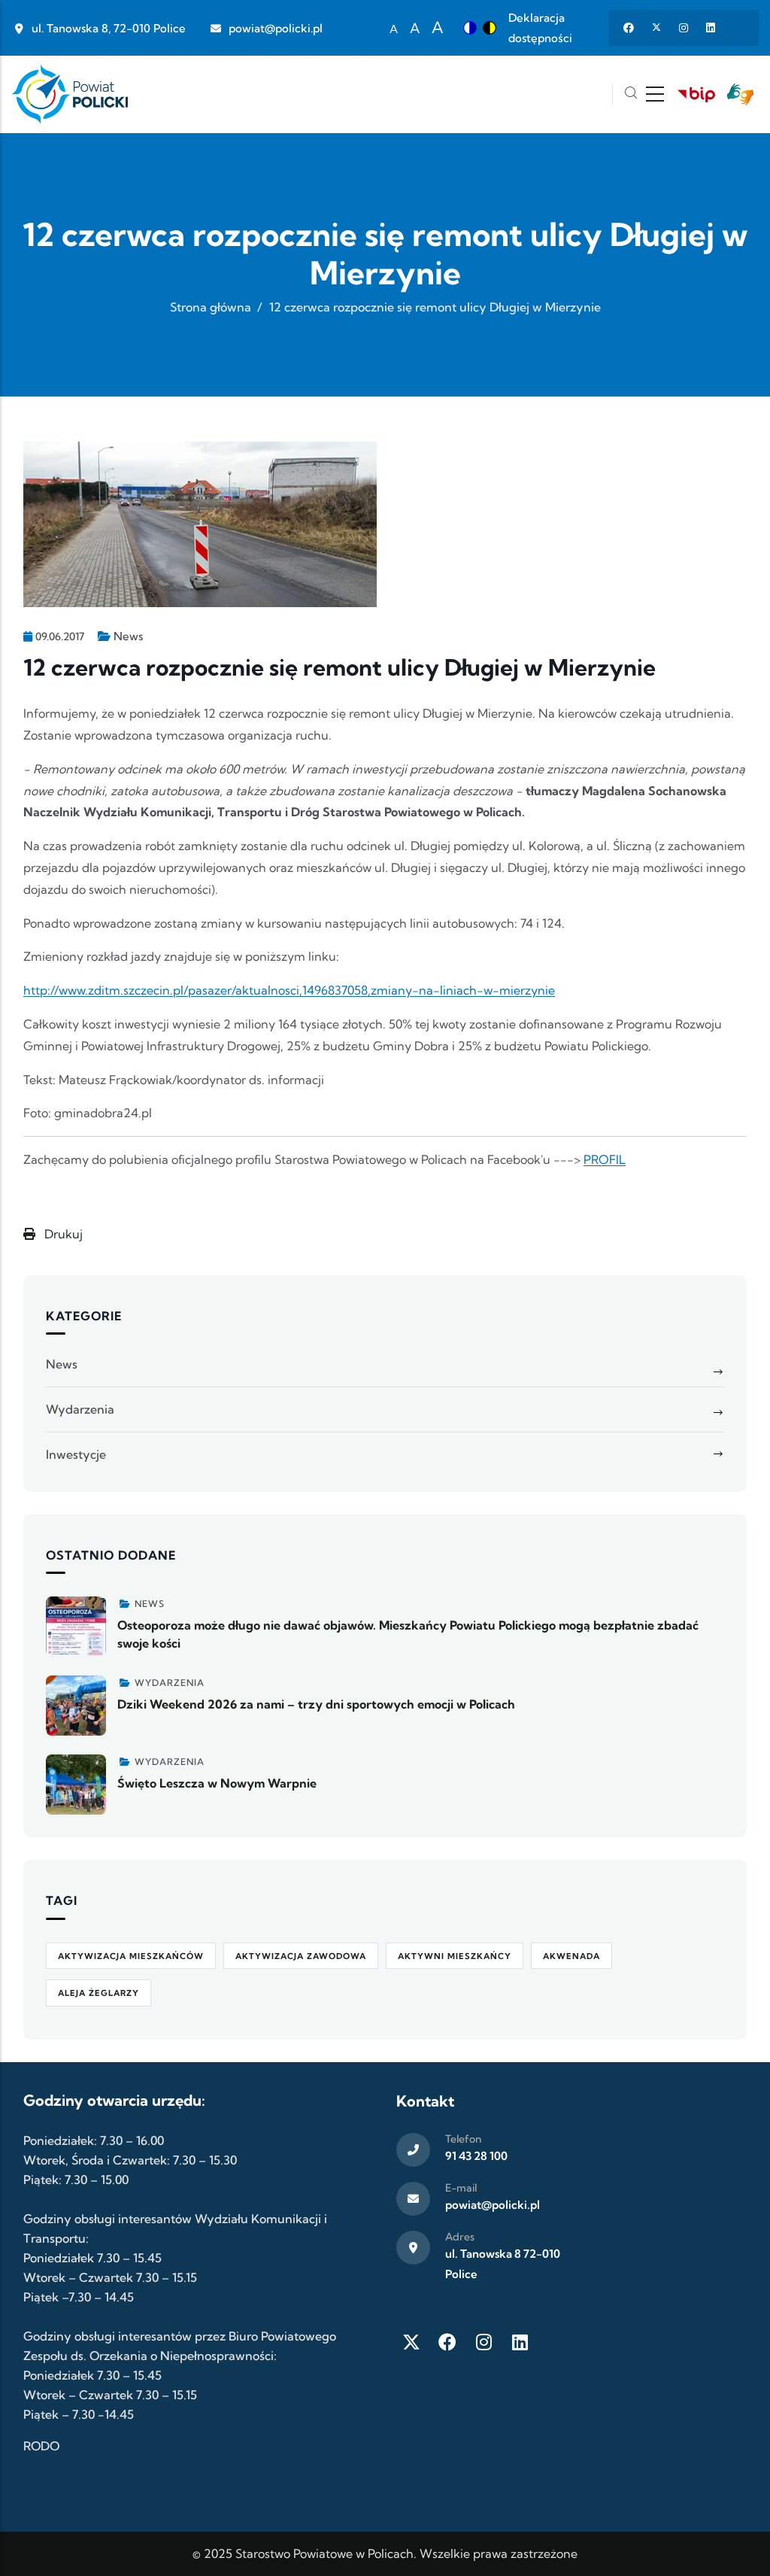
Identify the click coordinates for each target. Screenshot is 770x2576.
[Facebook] (447, 2342)
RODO (41, 2446)
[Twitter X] (411, 2342)
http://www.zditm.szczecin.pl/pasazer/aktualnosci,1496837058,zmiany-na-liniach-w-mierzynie (289, 990)
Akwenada (571, 1956)
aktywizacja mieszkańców (131, 1956)
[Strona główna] (70, 94)
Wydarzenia (80, 1409)
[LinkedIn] (520, 2342)
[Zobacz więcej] (76, 1627)
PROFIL (605, 1159)
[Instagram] (484, 2342)
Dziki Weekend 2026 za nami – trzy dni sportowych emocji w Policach (316, 1704)
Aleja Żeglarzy (99, 1993)
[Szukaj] (631, 94)
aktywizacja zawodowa (301, 1956)
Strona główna (211, 307)
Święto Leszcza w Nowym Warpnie (217, 1783)
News (128, 636)
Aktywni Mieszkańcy (455, 1956)
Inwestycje (76, 1454)
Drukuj (62, 1234)
